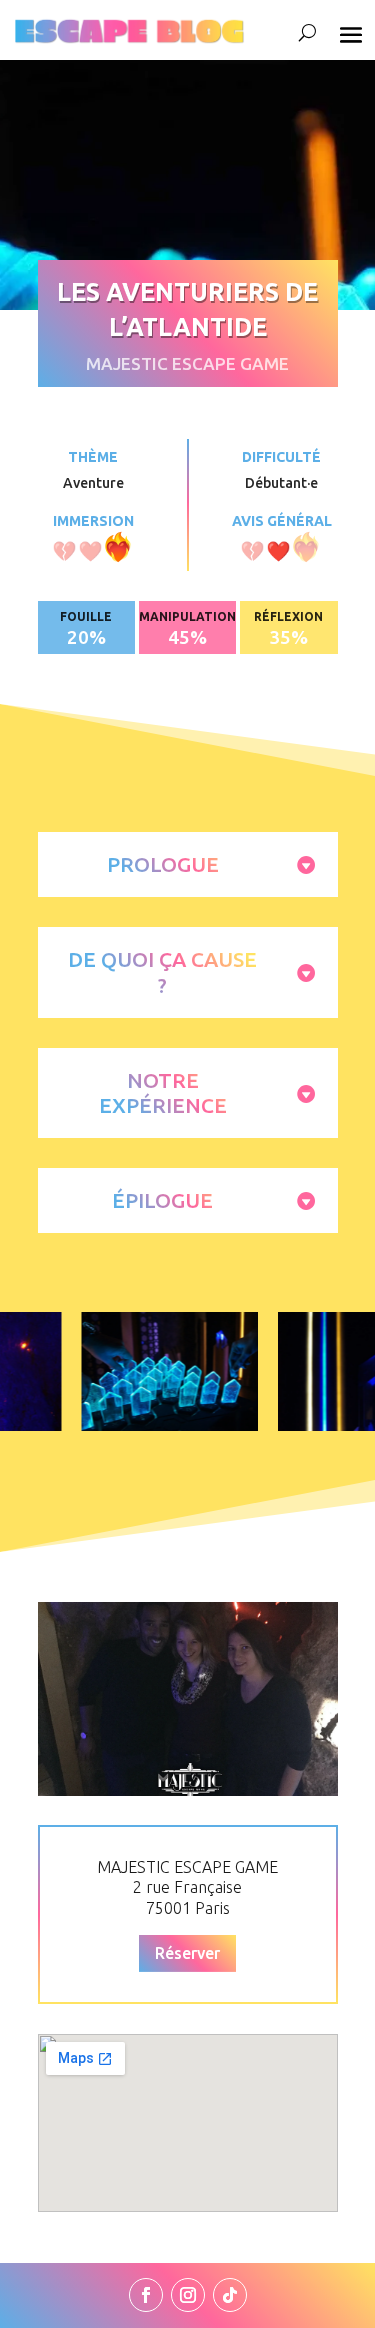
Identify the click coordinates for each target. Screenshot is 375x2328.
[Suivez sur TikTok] (230, 2295)
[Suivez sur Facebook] (146, 2295)
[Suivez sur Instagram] (188, 2295)
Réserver (187, 1953)
